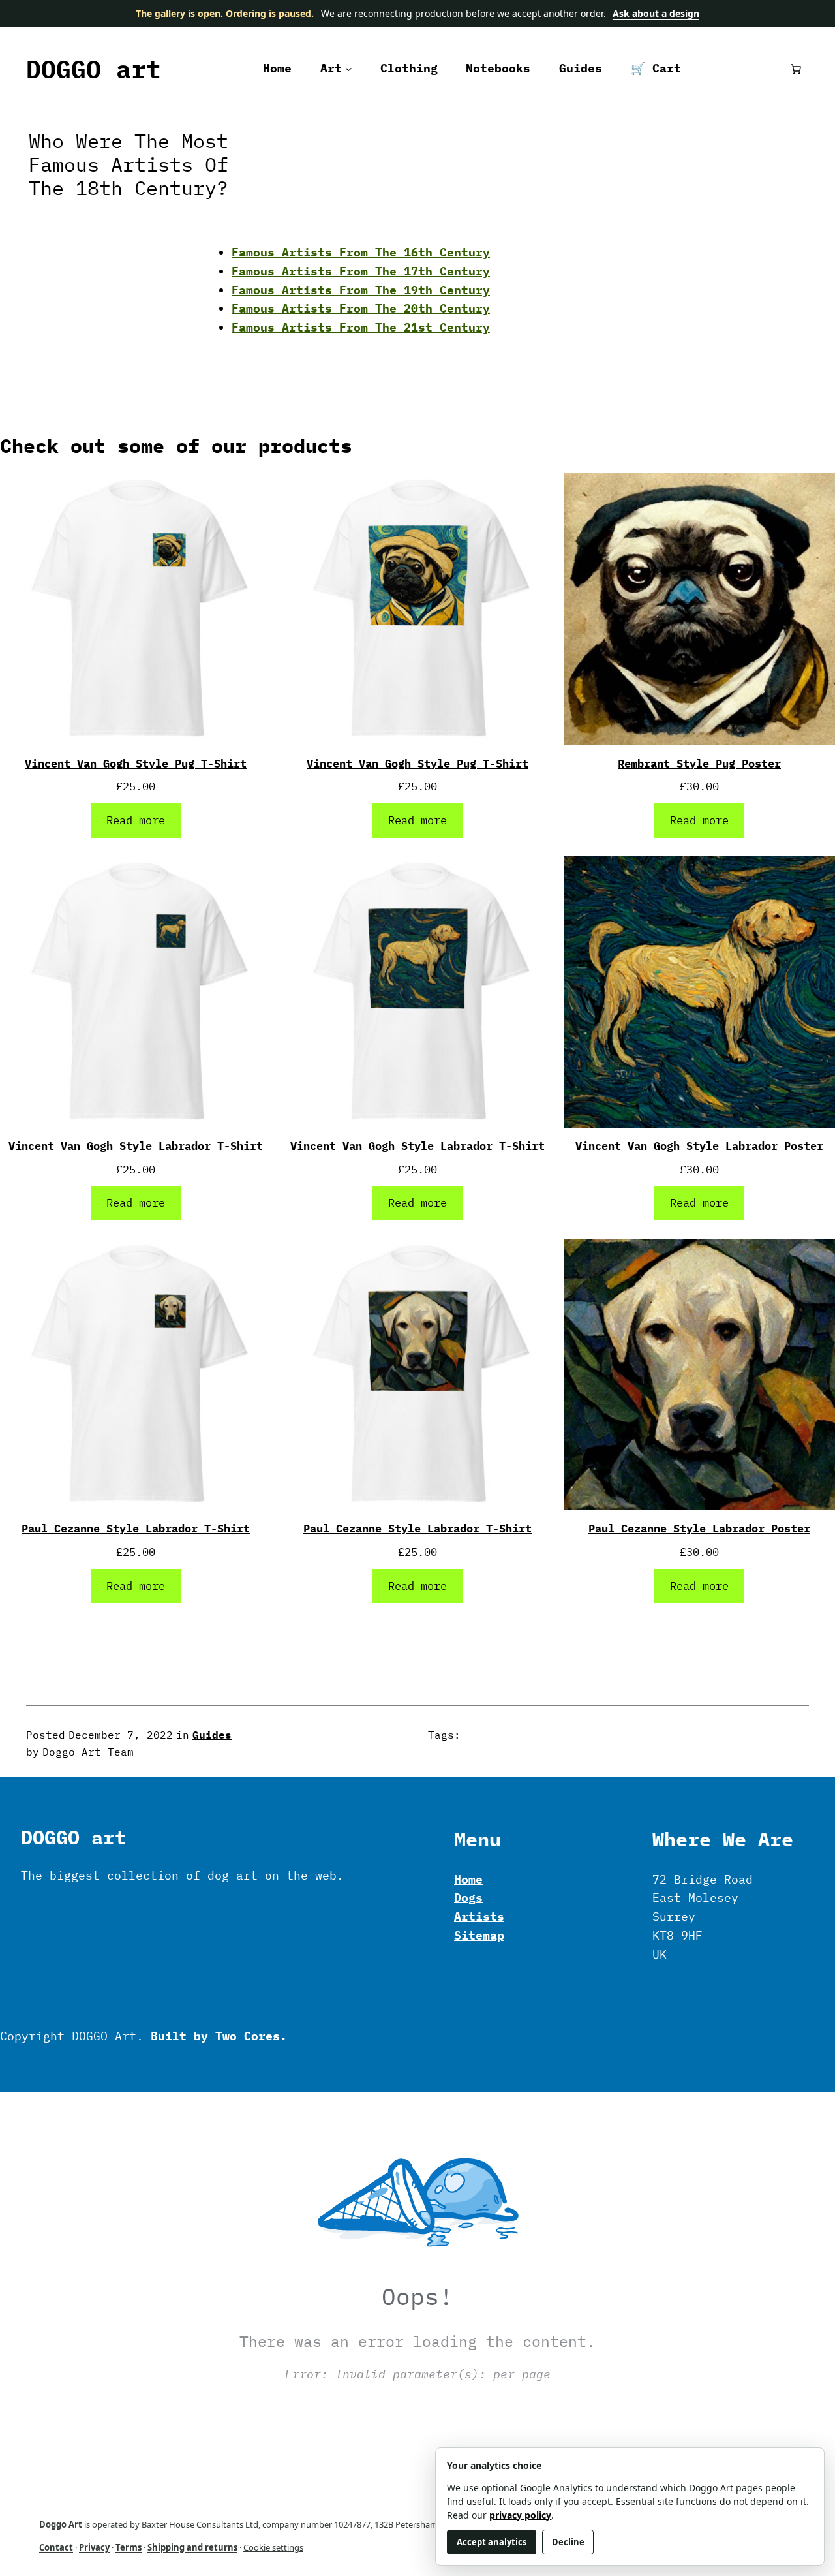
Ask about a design (656, 13)
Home (468, 1879)
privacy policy (520, 2515)
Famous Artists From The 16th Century (361, 252)
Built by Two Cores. (219, 2036)
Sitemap (479, 1935)
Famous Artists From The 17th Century (361, 271)
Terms (129, 2547)
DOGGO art (94, 69)
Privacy (94, 2547)
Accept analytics (492, 2542)
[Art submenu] (349, 69)
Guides (212, 1735)
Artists (479, 1916)
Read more (136, 820)
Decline (568, 2542)
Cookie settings (273, 2547)
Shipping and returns (192, 2547)
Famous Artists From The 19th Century (361, 290)
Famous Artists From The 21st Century (361, 327)
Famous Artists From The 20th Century (361, 308)
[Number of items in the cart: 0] (796, 69)
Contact (56, 2547)
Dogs (468, 1898)
